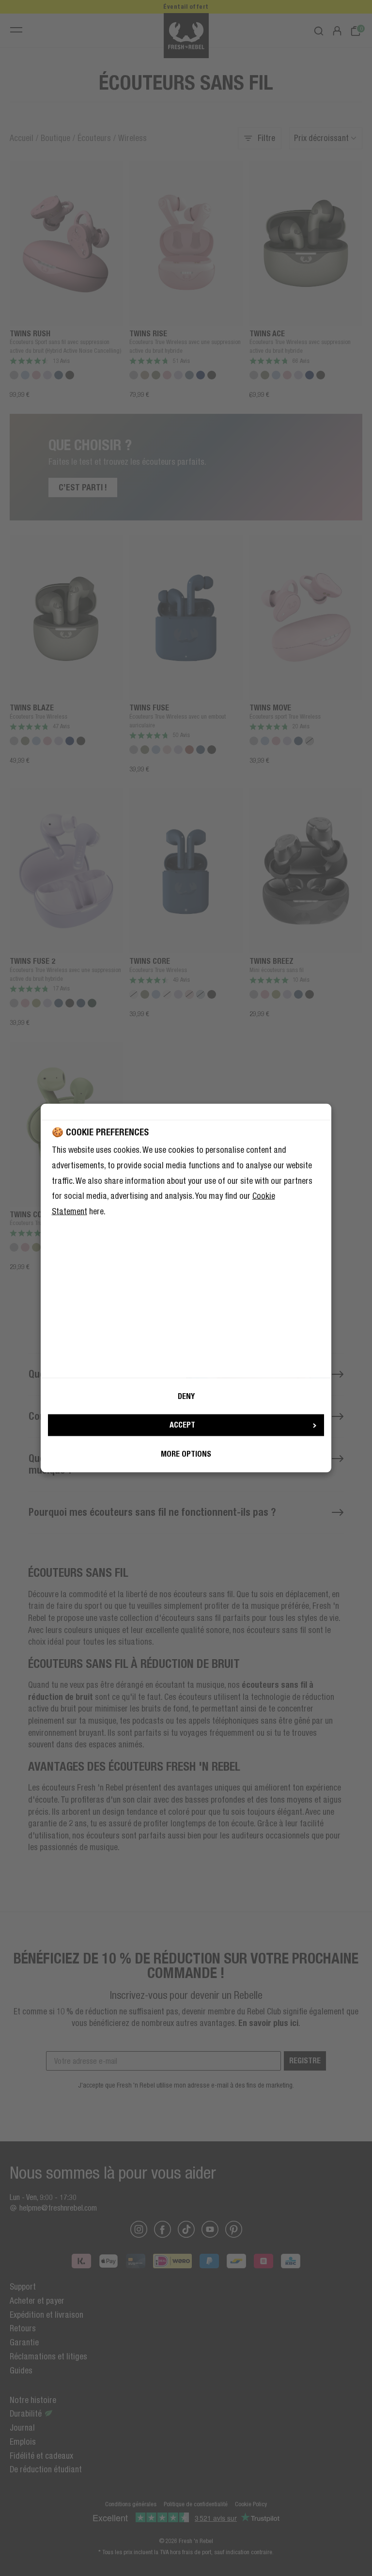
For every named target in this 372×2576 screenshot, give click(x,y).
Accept (182, 1425)
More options (186, 1454)
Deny (186, 1396)
